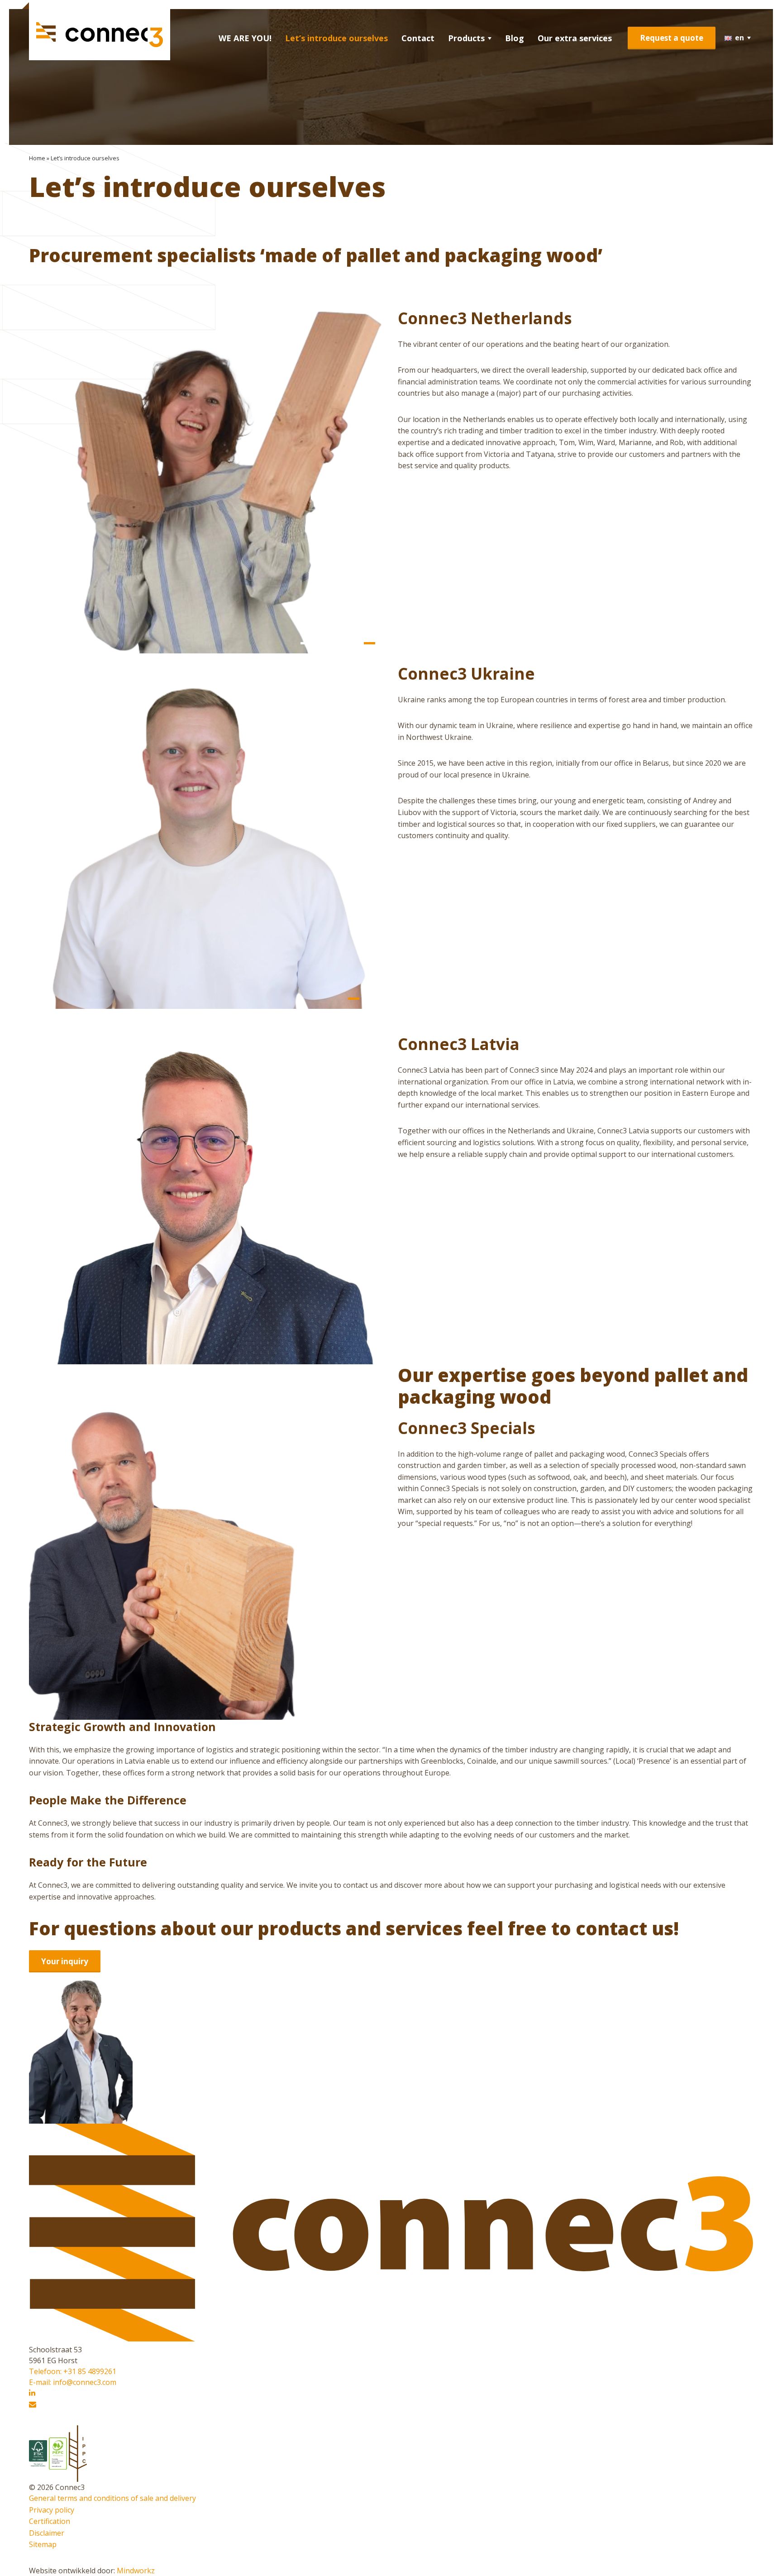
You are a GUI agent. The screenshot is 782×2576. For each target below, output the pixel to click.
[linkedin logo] (32, 2393)
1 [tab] (306, 643)
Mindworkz (136, 2571)
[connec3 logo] (100, 35)
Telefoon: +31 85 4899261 (73, 2371)
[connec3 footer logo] (391, 2339)
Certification (50, 2521)
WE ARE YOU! (245, 38)
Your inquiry (65, 1961)
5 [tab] (370, 643)
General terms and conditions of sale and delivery (112, 2498)
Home (37, 158)
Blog (515, 38)
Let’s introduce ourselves (336, 38)
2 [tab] (322, 643)
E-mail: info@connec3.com (73, 2382)
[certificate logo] (39, 2453)
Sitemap (43, 2544)
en (739, 38)
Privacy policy (52, 2510)
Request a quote (672, 38)
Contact (418, 38)
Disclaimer (47, 2533)
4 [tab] (354, 643)
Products (466, 38)
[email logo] (33, 2405)
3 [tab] (338, 643)
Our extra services (575, 38)
